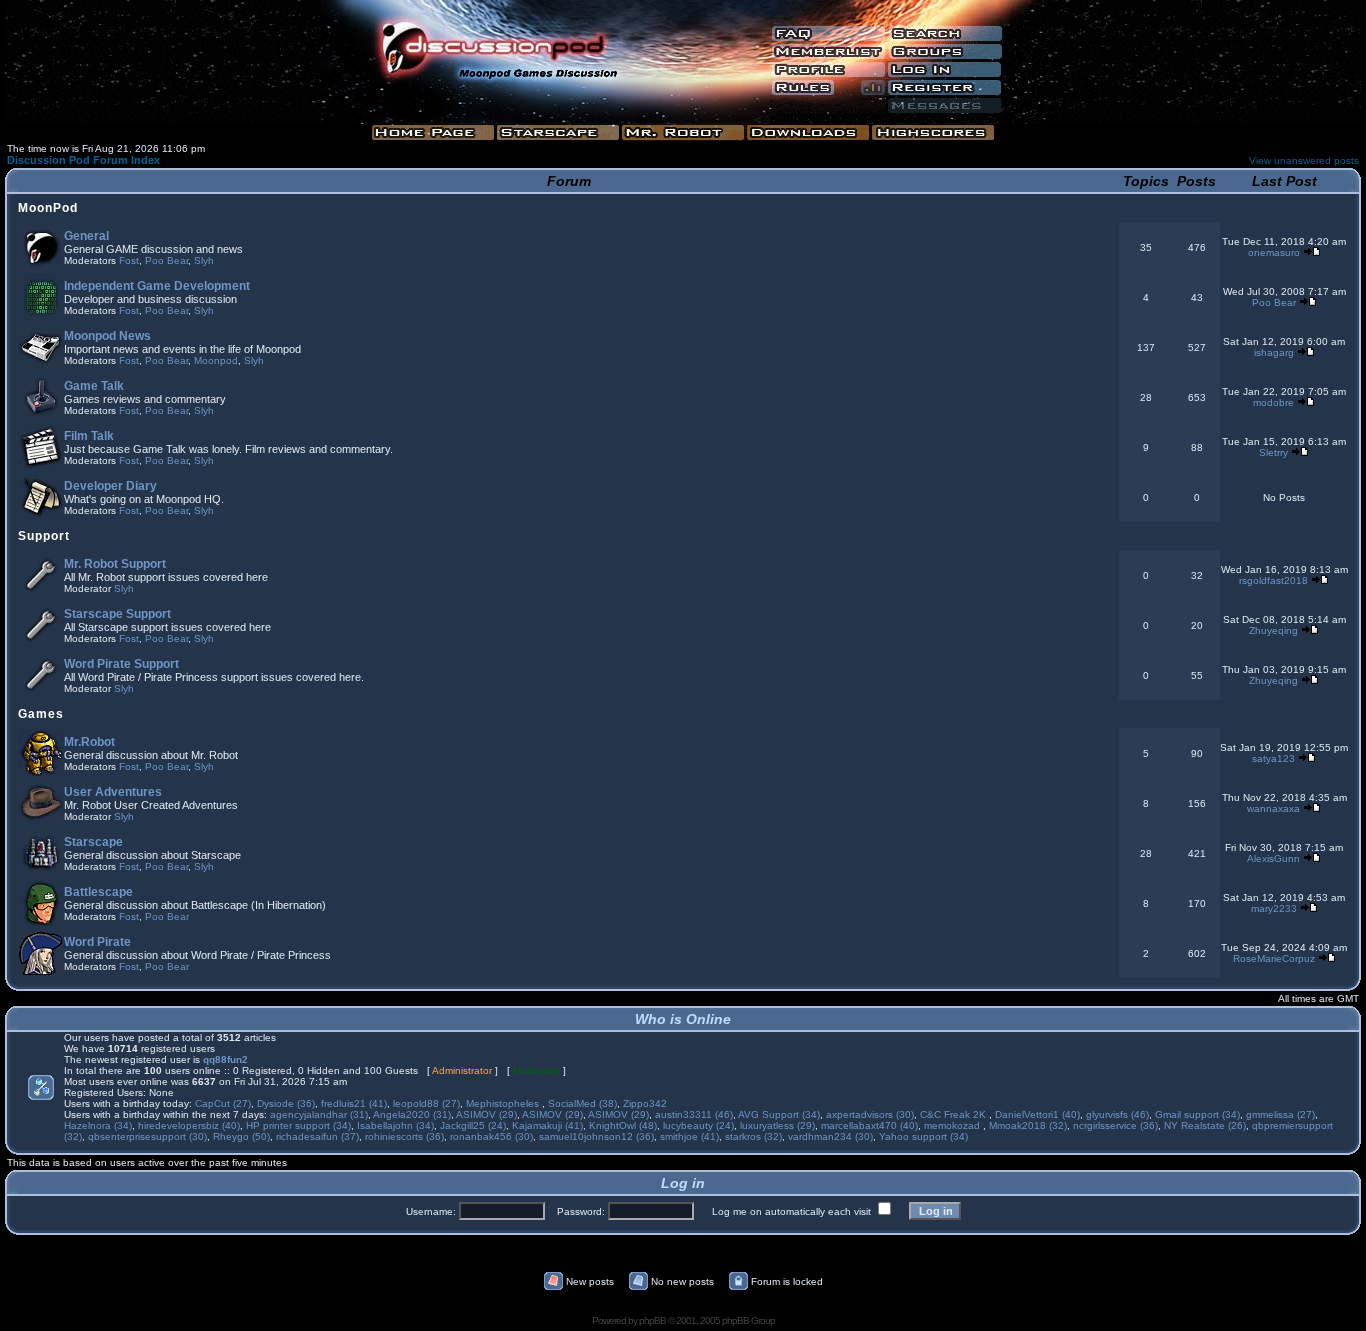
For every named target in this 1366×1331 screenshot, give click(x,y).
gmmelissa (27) (1280, 1114)
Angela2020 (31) (412, 1114)
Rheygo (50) (241, 1136)
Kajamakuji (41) (547, 1125)
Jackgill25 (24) (473, 1125)
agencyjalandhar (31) (319, 1114)
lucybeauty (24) (698, 1125)
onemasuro (1274, 252)
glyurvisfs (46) (1117, 1114)
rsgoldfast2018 (1273, 580)
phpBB (652, 1320)
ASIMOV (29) (486, 1114)
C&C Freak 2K (954, 1114)
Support (44, 536)
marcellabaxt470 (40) (869, 1125)
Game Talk (94, 386)
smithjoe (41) (689, 1136)
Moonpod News (107, 336)
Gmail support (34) (1197, 1114)
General (86, 236)
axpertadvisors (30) (870, 1114)
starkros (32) (753, 1136)
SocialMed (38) (582, 1103)
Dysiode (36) (286, 1103)
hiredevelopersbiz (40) (189, 1125)
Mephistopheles (504, 1103)
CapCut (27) (223, 1103)
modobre (1273, 402)
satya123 (1273, 758)
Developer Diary (110, 486)
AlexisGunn (1273, 858)
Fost (129, 260)
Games (41, 714)
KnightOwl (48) (623, 1125)
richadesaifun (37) (317, 1136)
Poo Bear (166, 260)
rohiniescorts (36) (404, 1136)
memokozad (953, 1125)
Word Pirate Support (121, 664)
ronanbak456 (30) (491, 1136)
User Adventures (113, 792)
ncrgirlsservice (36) (1115, 1125)
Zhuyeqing (1273, 630)
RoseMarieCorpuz (1274, 958)
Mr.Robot (89, 742)
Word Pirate (97, 942)
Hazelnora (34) (98, 1125)
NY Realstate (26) (1205, 1125)
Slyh (204, 260)
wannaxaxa (1273, 808)
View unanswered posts (1304, 160)
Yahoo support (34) (923, 1136)
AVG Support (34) (779, 1114)
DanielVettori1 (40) (1037, 1114)
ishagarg (1274, 352)
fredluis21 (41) (354, 1103)
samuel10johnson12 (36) (596, 1136)
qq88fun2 (225, 1059)
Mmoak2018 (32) (1028, 1125)
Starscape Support (117, 614)
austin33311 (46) (694, 1114)
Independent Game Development (157, 286)
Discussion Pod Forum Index (83, 160)
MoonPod (48, 208)
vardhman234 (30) (830, 1136)
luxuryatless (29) (777, 1125)
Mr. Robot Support (115, 564)
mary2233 (1274, 908)
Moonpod (216, 360)
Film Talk (89, 436)
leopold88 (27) (426, 1103)
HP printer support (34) (298, 1125)
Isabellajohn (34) (395, 1125)
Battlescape (98, 892)
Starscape (93, 842)
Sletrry (1273, 452)
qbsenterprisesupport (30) (147, 1136)
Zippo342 (645, 1103)
